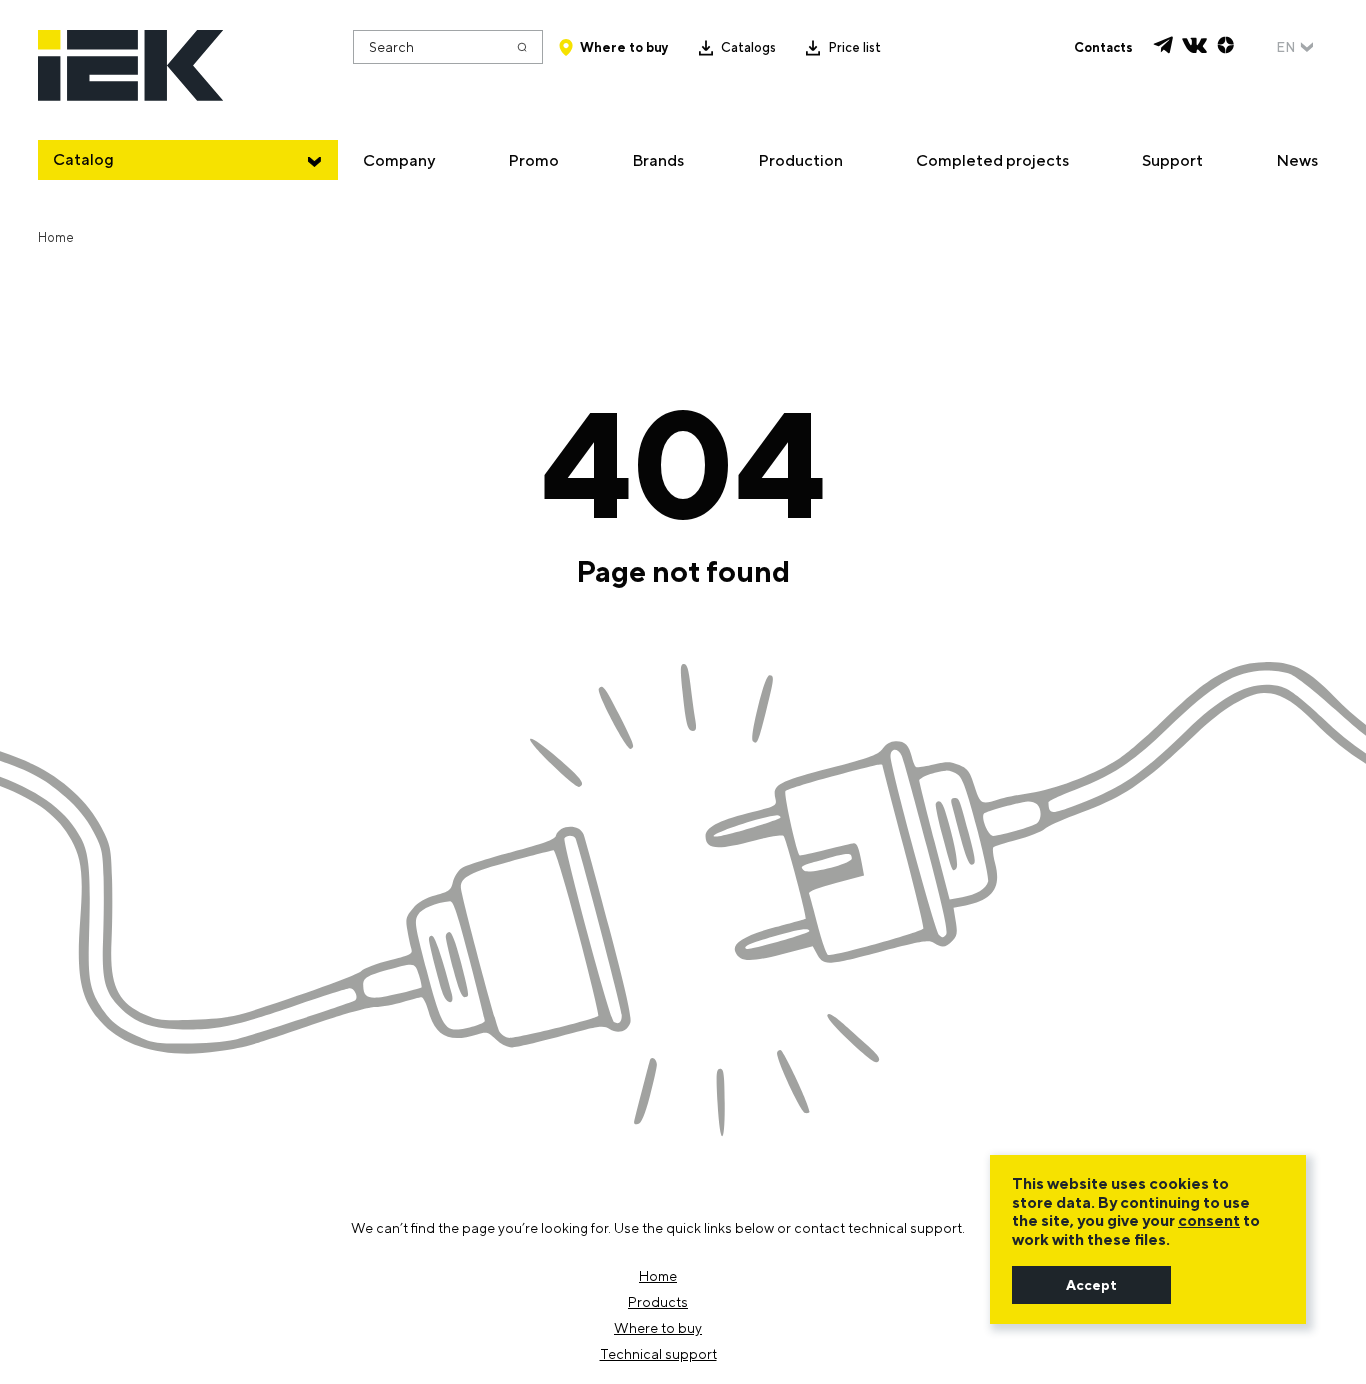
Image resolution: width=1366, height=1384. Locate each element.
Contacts (1103, 47)
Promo (533, 160)
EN (1285, 47)
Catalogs (748, 47)
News (1297, 160)
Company (399, 160)
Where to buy (624, 47)
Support (1172, 160)
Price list (854, 47)
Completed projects (992, 160)
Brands (658, 160)
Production (800, 160)
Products (658, 1302)
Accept (1091, 1285)
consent (1209, 1220)
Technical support (658, 1354)
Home (658, 1276)
